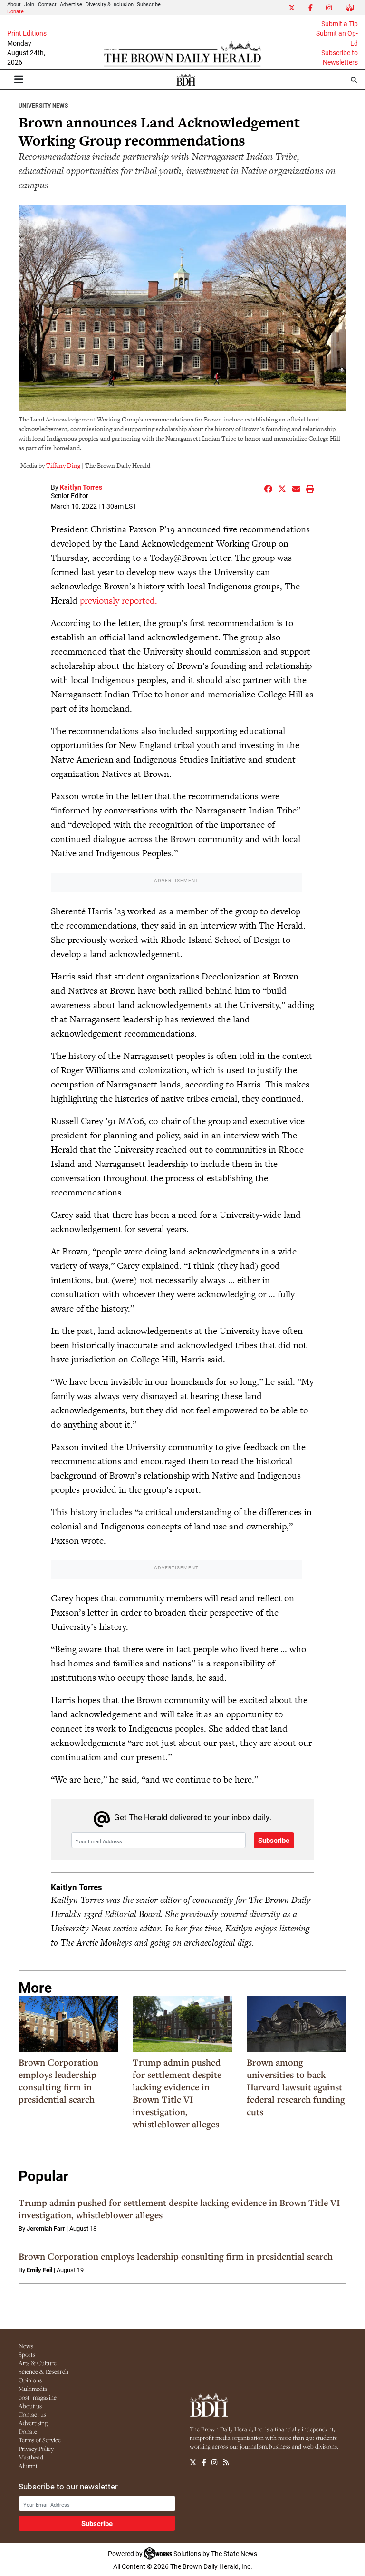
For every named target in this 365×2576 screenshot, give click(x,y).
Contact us (32, 2414)
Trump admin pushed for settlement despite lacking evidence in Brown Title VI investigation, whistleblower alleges (177, 2093)
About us (30, 2406)
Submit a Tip (340, 24)
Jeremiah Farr (46, 2228)
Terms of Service (40, 2440)
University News (43, 105)
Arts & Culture (38, 2363)
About (14, 4)
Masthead (31, 2457)
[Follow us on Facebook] (204, 2463)
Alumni (28, 2466)
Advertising (33, 2423)
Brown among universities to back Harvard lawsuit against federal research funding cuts (296, 2087)
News (26, 2346)
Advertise (71, 4)
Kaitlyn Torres (81, 487)
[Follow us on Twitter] (193, 2463)
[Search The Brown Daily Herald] (354, 80)
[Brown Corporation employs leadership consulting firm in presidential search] (68, 2024)
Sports (27, 2354)
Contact (47, 4)
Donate (15, 11)
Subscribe (149, 4)
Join (29, 4)
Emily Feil (39, 2270)
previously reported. (119, 601)
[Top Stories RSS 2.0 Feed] (226, 2463)
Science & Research (43, 2371)
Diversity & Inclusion (110, 4)
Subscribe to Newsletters (340, 58)
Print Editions (27, 33)
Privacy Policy (36, 2449)
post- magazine (38, 2397)
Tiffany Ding (63, 465)
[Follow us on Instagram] (214, 2463)
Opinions (30, 2380)
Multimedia (33, 2389)
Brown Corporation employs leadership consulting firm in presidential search (58, 2081)
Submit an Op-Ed (337, 38)
